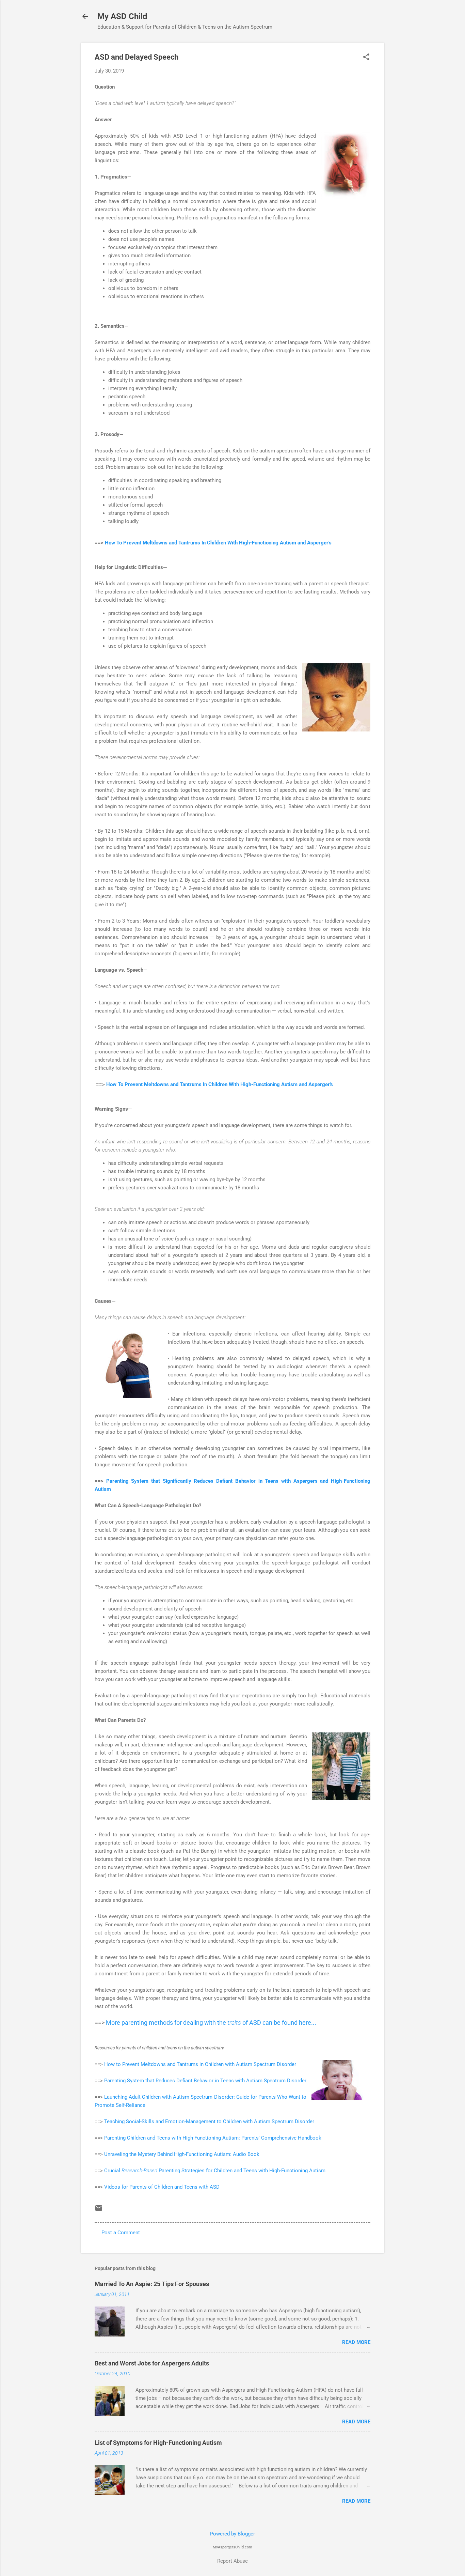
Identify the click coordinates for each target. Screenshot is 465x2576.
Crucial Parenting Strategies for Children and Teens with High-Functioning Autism (215, 2171)
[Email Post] (99, 2210)
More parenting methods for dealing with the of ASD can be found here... (211, 2023)
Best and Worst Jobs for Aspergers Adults (152, 2363)
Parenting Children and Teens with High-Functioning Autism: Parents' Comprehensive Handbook (213, 2138)
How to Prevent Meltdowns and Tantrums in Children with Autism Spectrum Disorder (200, 2064)
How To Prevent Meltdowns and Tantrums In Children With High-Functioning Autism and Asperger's (218, 543)
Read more (356, 2342)
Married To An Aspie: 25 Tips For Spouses (152, 2284)
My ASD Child (122, 16)
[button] (366, 58)
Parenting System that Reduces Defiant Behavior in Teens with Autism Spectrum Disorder (205, 2081)
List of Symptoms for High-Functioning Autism (158, 2443)
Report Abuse (233, 2561)
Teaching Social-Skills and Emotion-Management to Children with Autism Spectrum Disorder (209, 2122)
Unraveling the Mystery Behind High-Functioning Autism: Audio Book (182, 2154)
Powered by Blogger (233, 2534)
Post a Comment (121, 2233)
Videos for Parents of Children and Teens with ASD (162, 2187)
